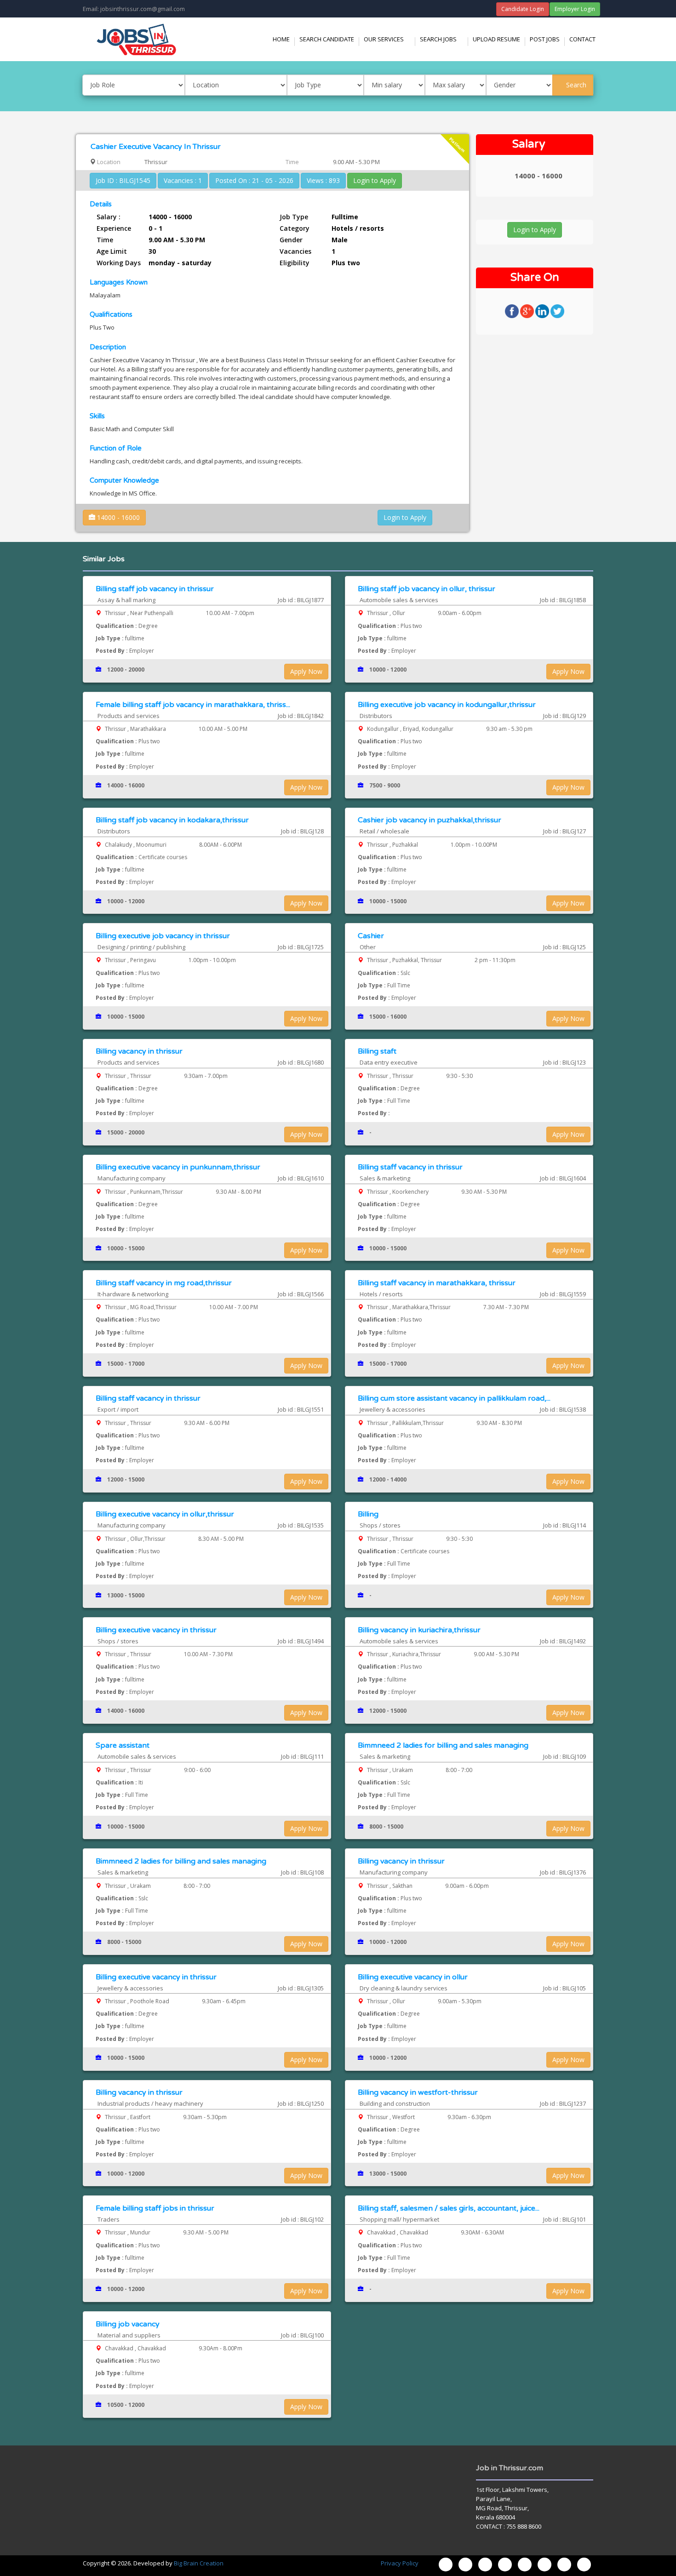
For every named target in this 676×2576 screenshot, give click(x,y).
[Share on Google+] (528, 311)
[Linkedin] (544, 2565)
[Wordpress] (525, 2565)
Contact (582, 39)
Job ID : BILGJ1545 (123, 180)
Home (281, 39)
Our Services (389, 39)
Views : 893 (323, 180)
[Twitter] (505, 2565)
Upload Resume (496, 39)
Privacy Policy (400, 2563)
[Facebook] (465, 2565)
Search (575, 85)
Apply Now (306, 671)
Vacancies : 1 (183, 180)
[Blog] (446, 2565)
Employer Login (575, 9)
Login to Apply (375, 180)
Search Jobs (444, 39)
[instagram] (485, 2565)
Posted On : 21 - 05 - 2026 (254, 180)
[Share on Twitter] (557, 311)
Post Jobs (545, 39)
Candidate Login (523, 9)
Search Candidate (327, 39)
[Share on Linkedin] (543, 311)
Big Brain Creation (199, 2563)
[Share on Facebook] (513, 311)
